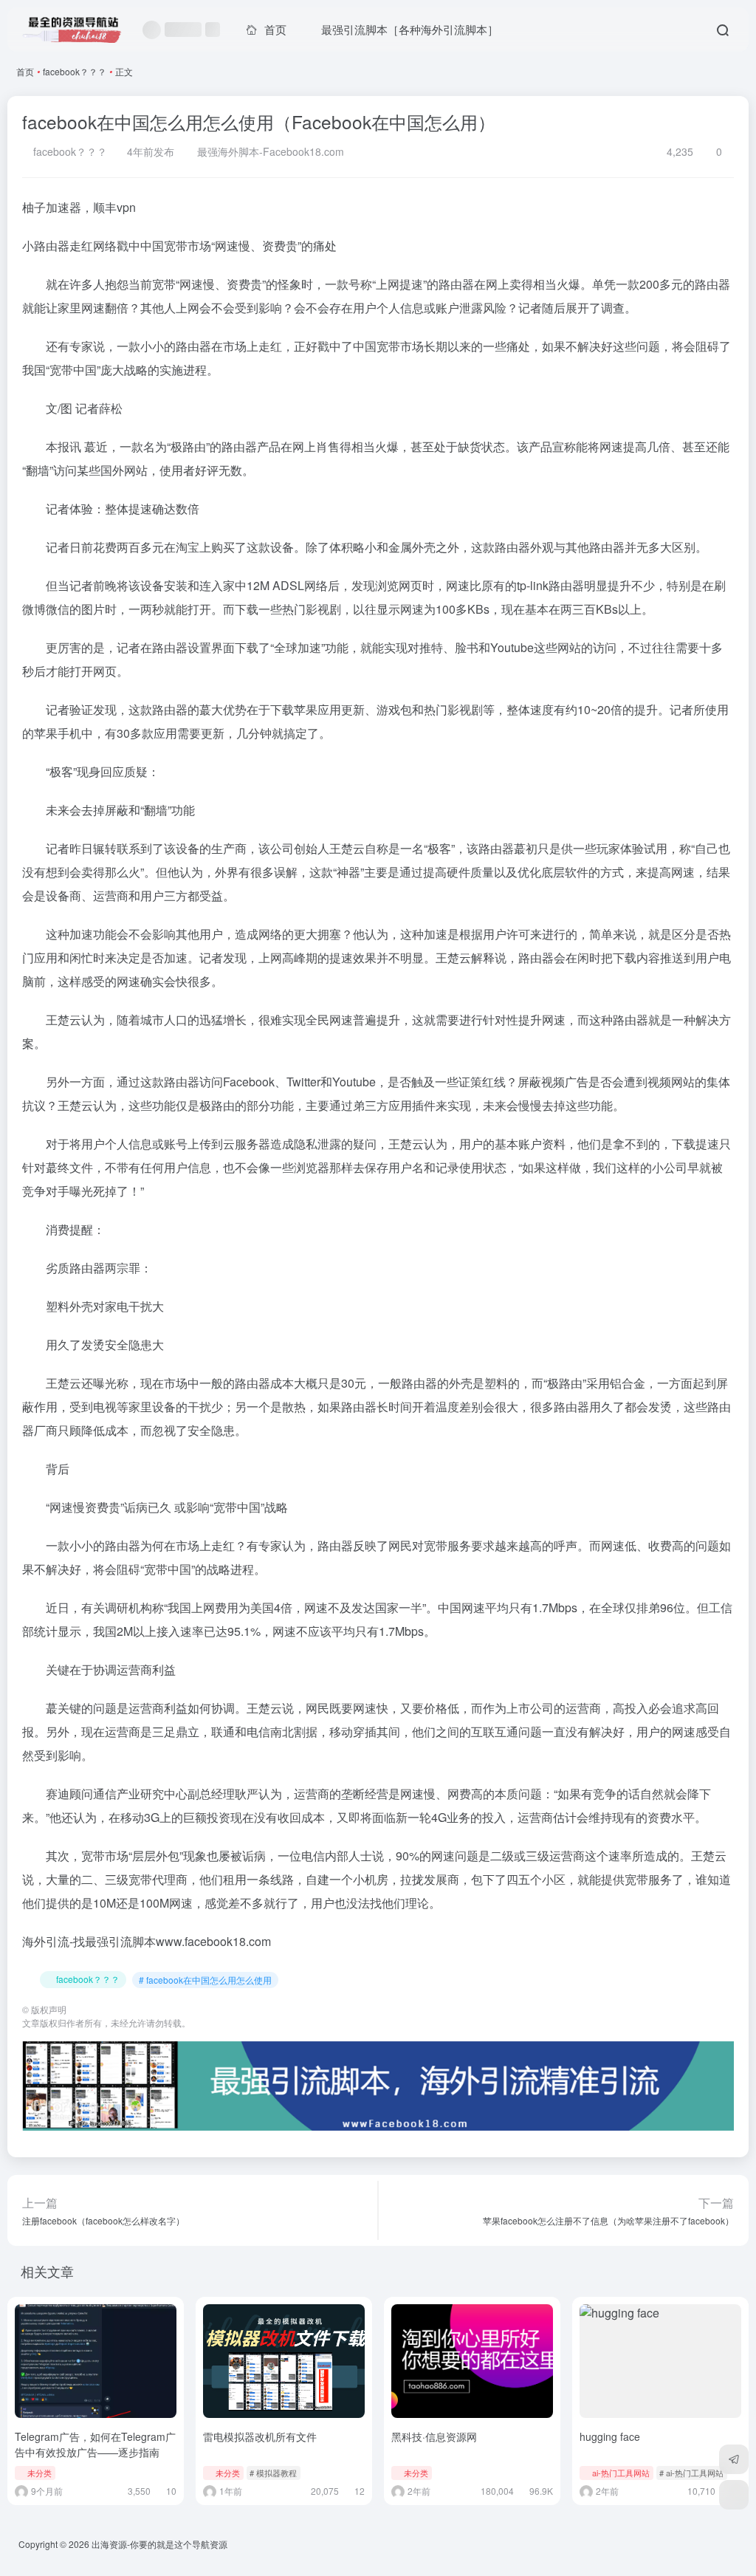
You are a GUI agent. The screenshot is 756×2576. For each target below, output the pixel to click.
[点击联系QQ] (734, 2495)
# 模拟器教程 (273, 2473)
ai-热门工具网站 (621, 2473)
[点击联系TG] (734, 2459)
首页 (25, 71)
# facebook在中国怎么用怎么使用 (205, 1980)
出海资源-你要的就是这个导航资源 (159, 2544)
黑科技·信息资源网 (434, 2436)
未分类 (39, 2473)
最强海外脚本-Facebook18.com (269, 151)
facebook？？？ (75, 71)
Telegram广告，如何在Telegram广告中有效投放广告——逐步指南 (95, 2444)
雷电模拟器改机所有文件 (260, 2436)
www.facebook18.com (213, 1941)
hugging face (610, 2436)
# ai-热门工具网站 (691, 2473)
